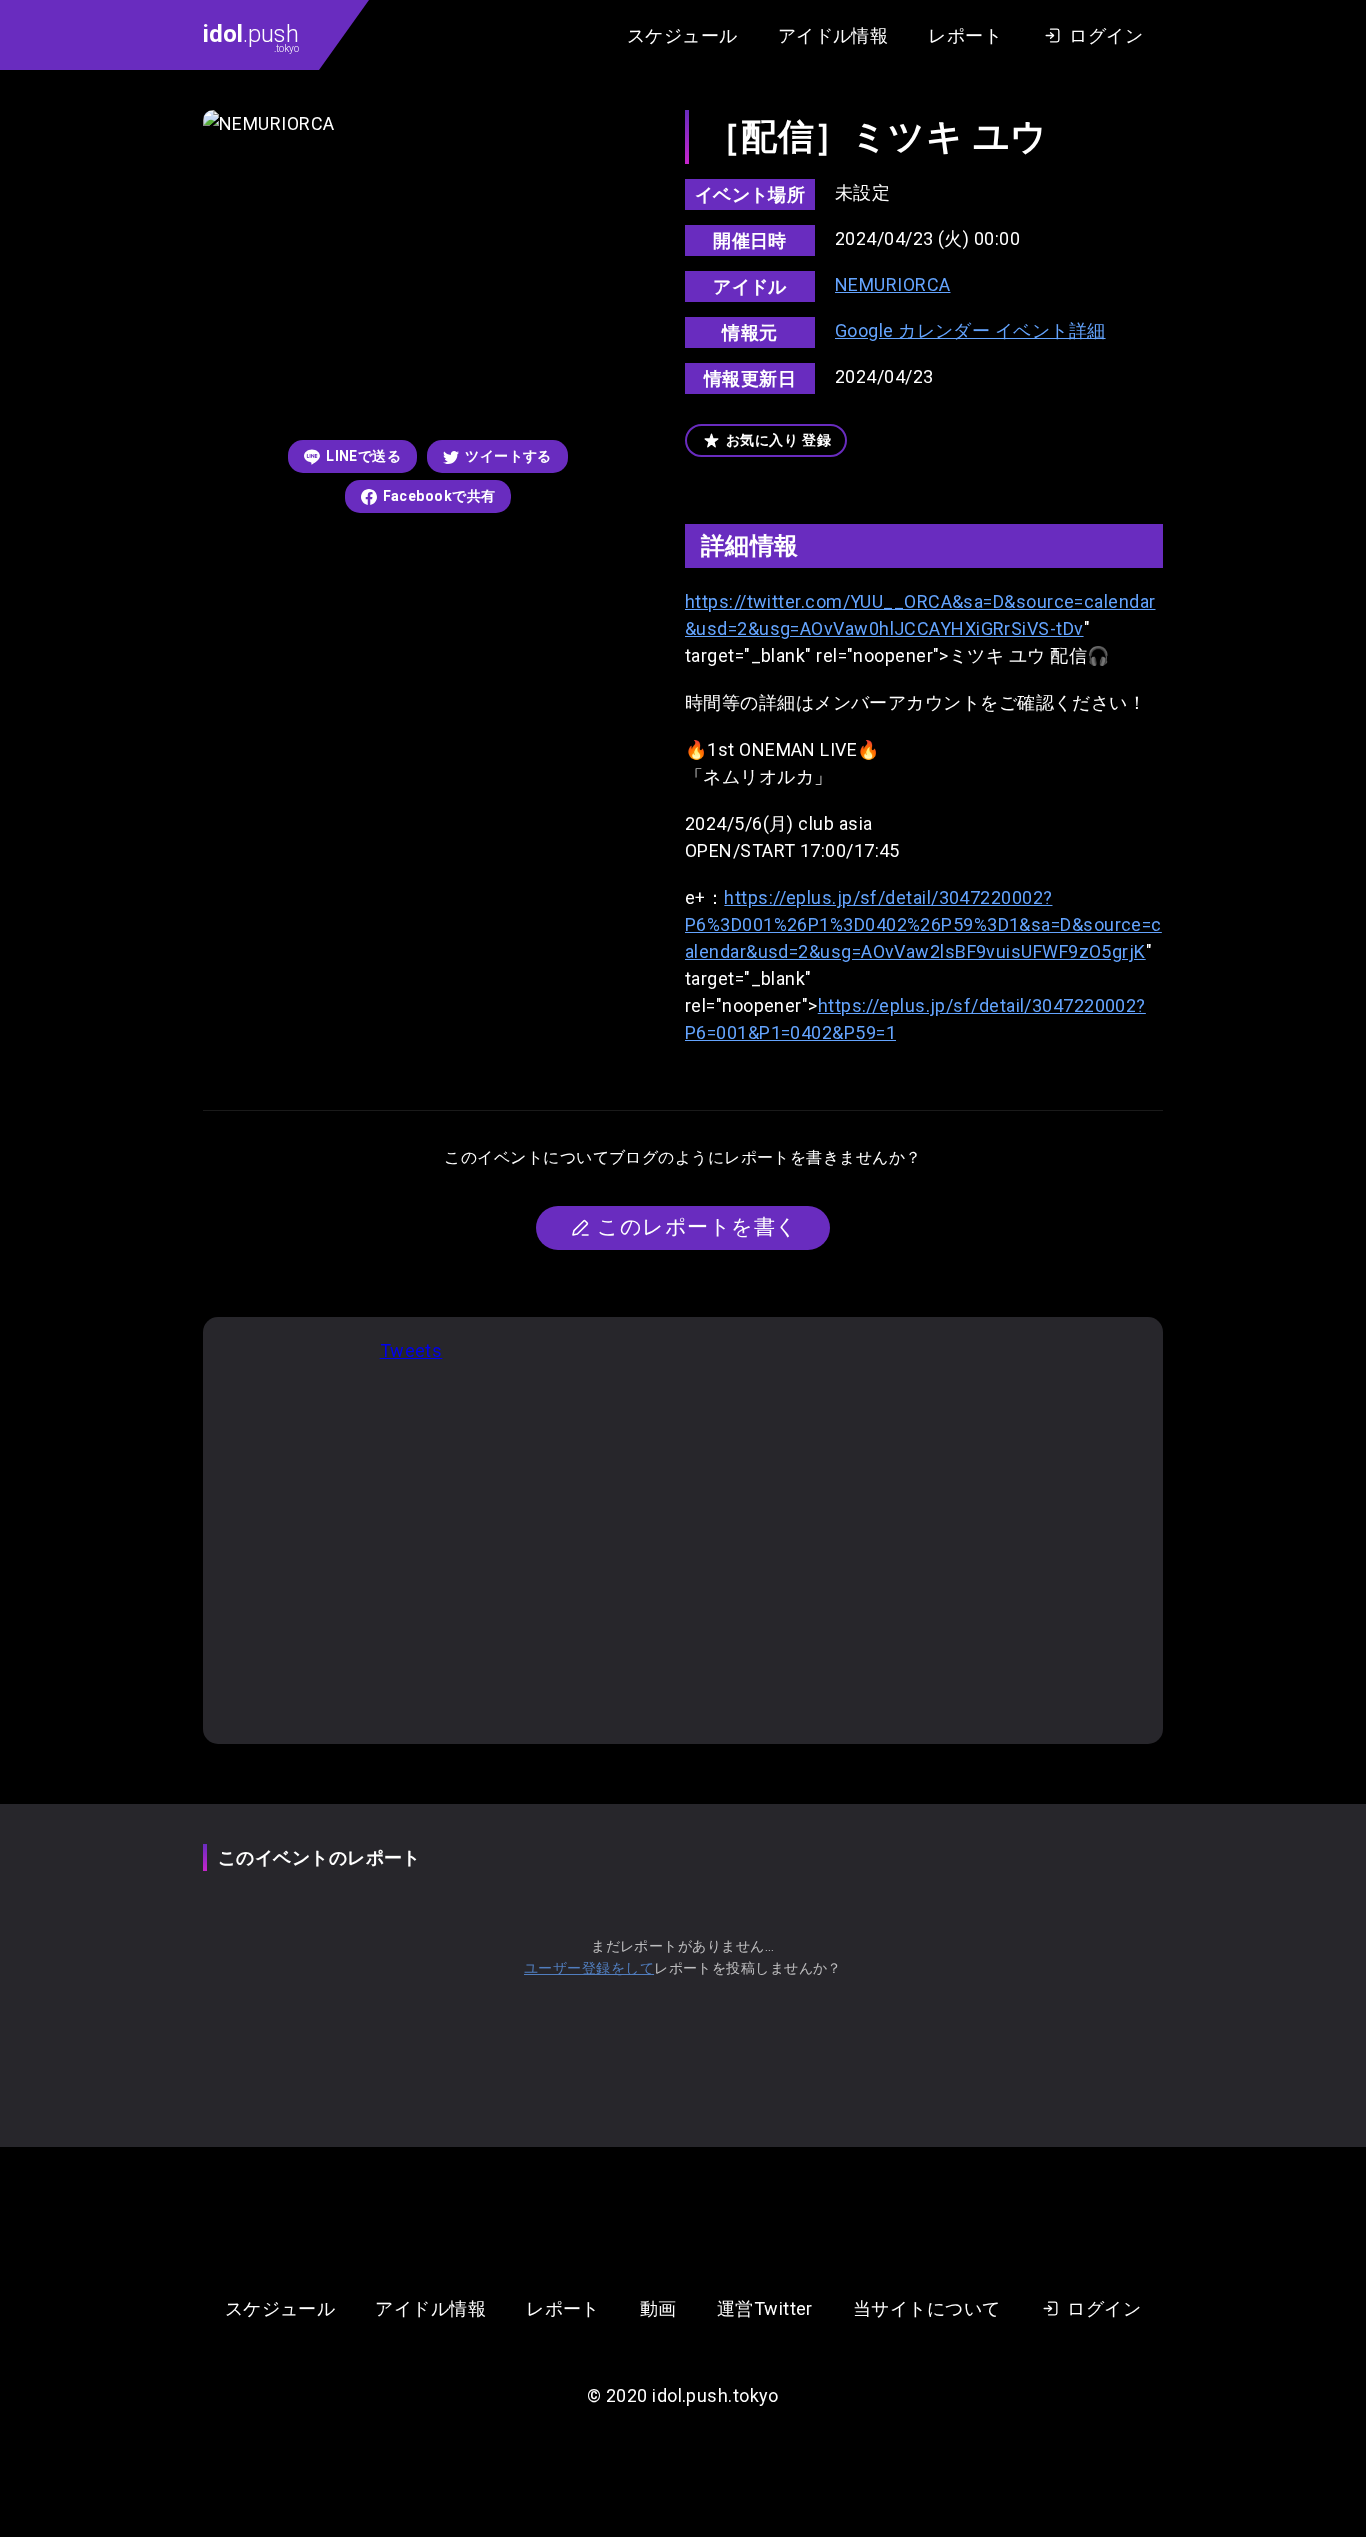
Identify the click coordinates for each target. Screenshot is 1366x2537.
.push (251, 37)
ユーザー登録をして (589, 1968)
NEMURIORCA (893, 284)
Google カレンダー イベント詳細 (970, 330)
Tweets (411, 1350)
